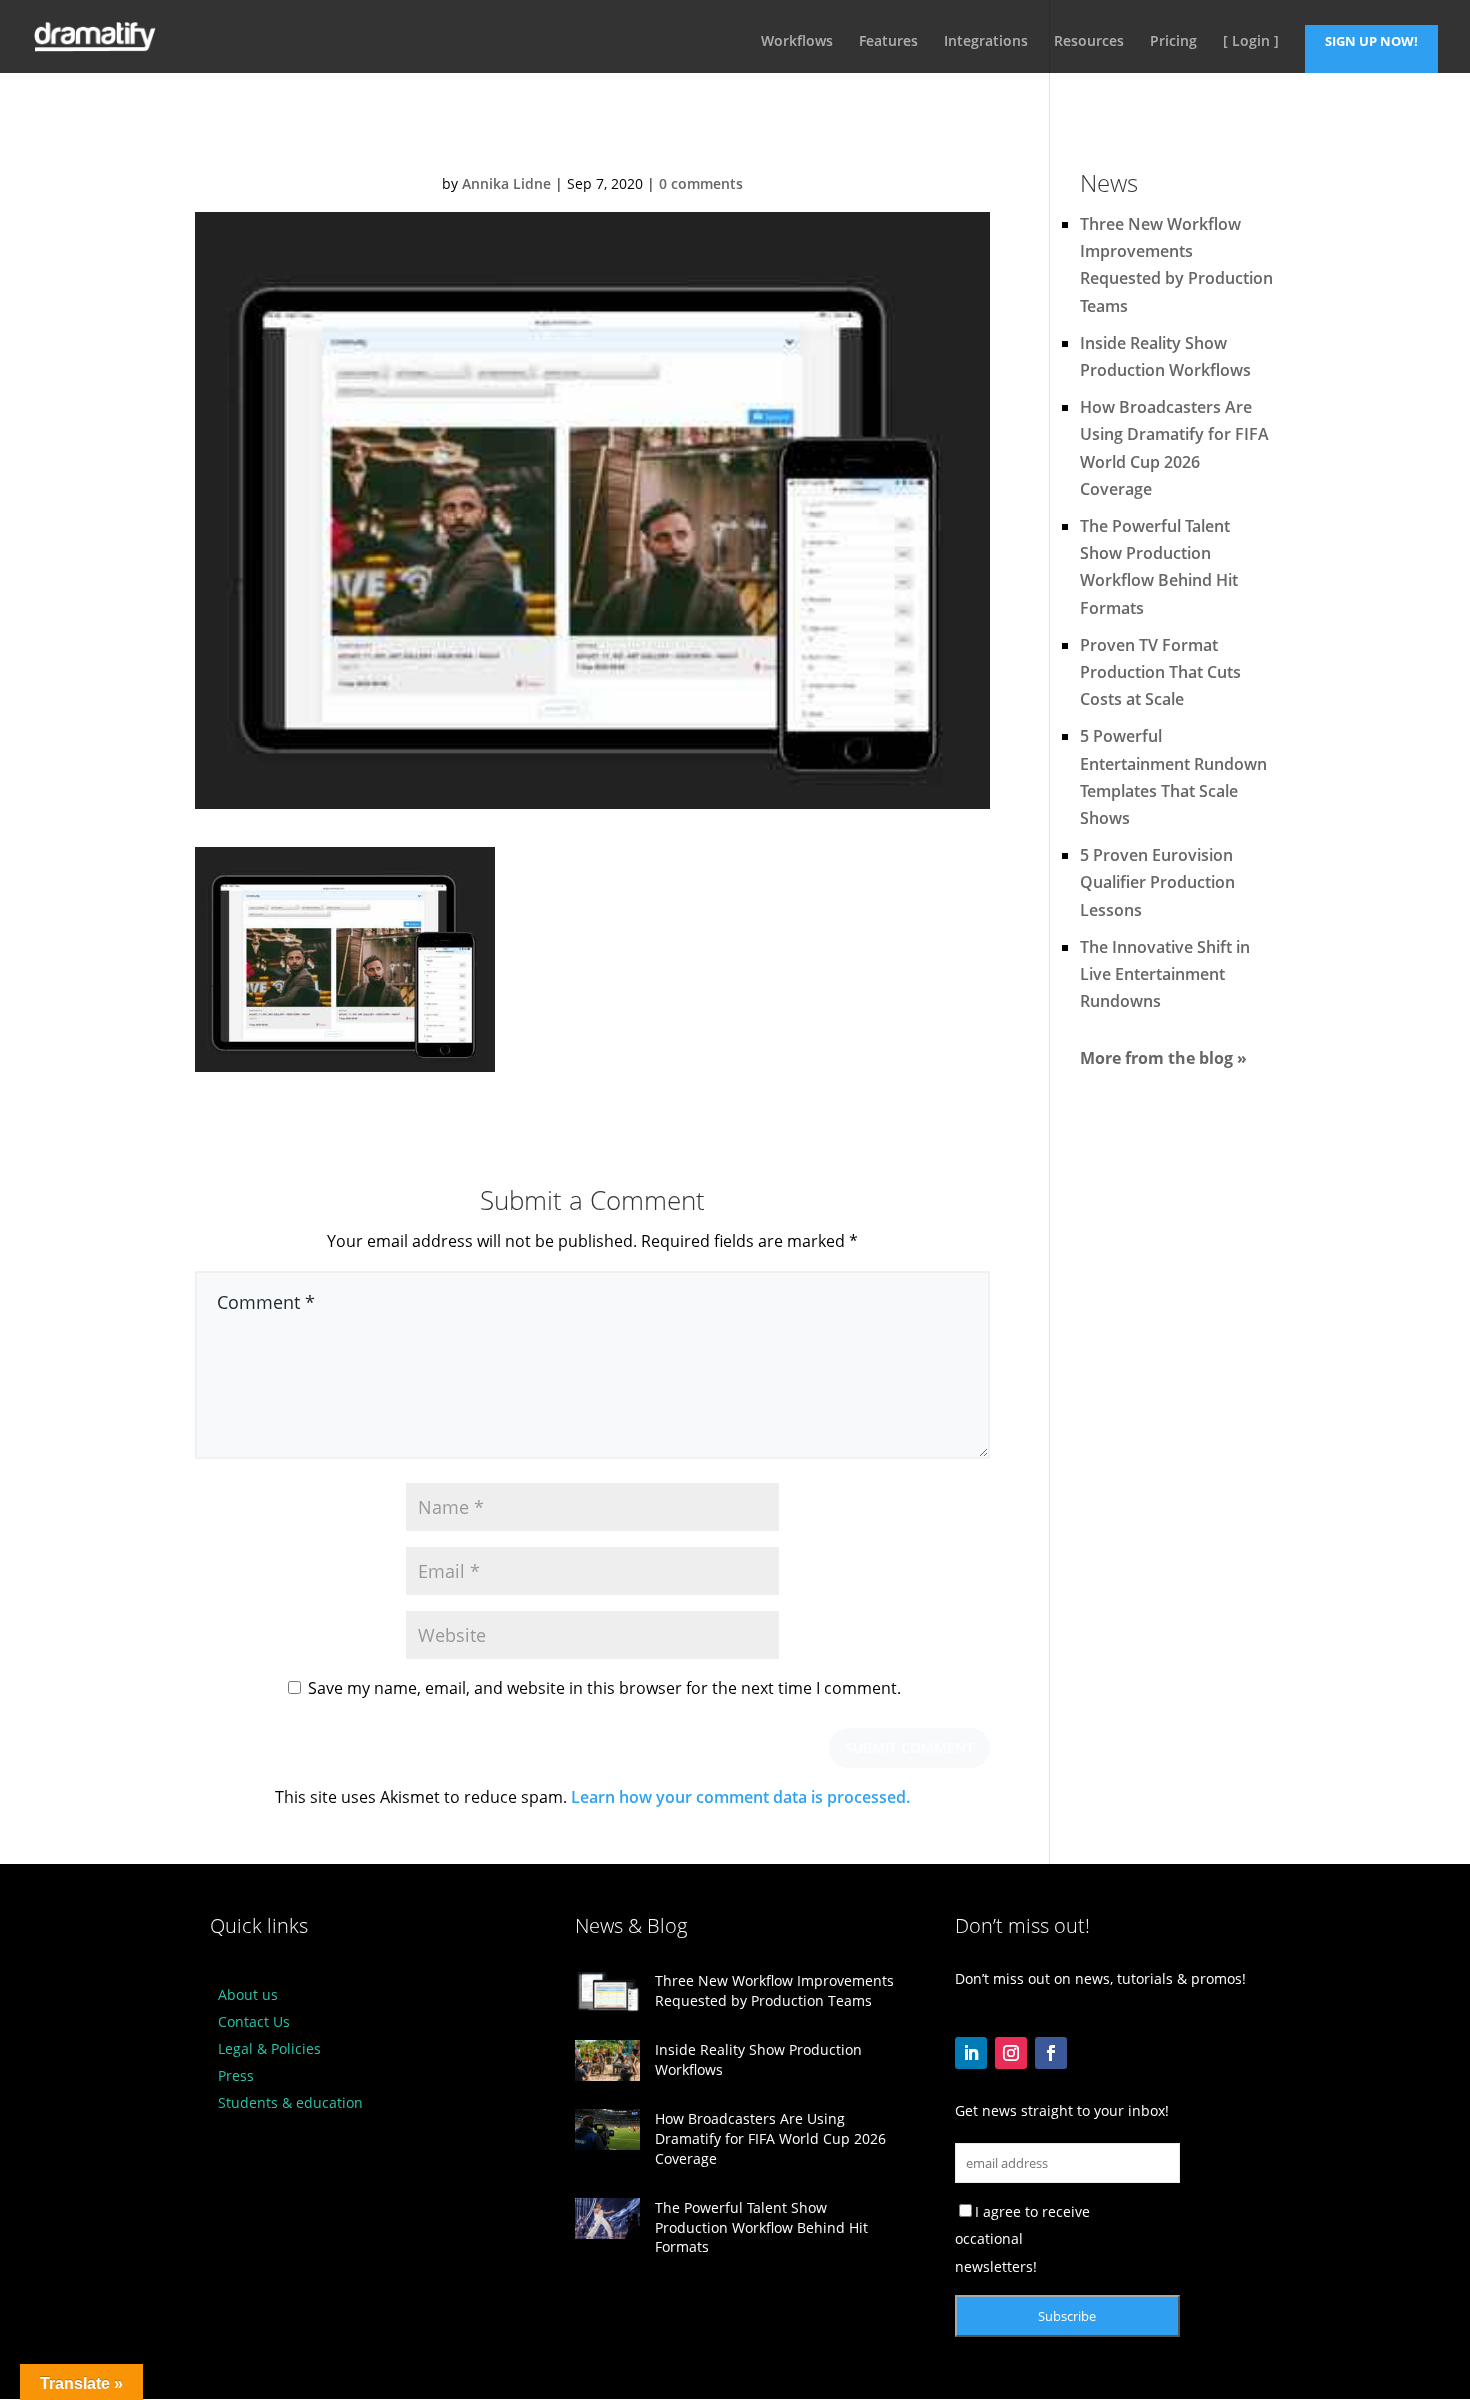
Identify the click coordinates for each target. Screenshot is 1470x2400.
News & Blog (631, 1925)
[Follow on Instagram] (1011, 2053)
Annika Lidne (506, 183)
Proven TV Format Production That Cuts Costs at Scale (1160, 672)
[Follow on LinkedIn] (971, 2053)
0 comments (701, 183)
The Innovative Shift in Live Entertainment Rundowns (1165, 974)
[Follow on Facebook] (1051, 2053)
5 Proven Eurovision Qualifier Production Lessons (1157, 882)
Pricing (1173, 42)
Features (888, 42)
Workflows (797, 42)
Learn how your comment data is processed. (740, 1797)
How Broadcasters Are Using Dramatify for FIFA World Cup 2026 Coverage (770, 2138)
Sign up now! (1371, 41)
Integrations (986, 42)
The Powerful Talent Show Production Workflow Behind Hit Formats (761, 2227)
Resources (1089, 42)
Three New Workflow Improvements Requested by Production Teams (774, 1990)
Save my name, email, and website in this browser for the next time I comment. (604, 1688)
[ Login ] (1251, 42)
